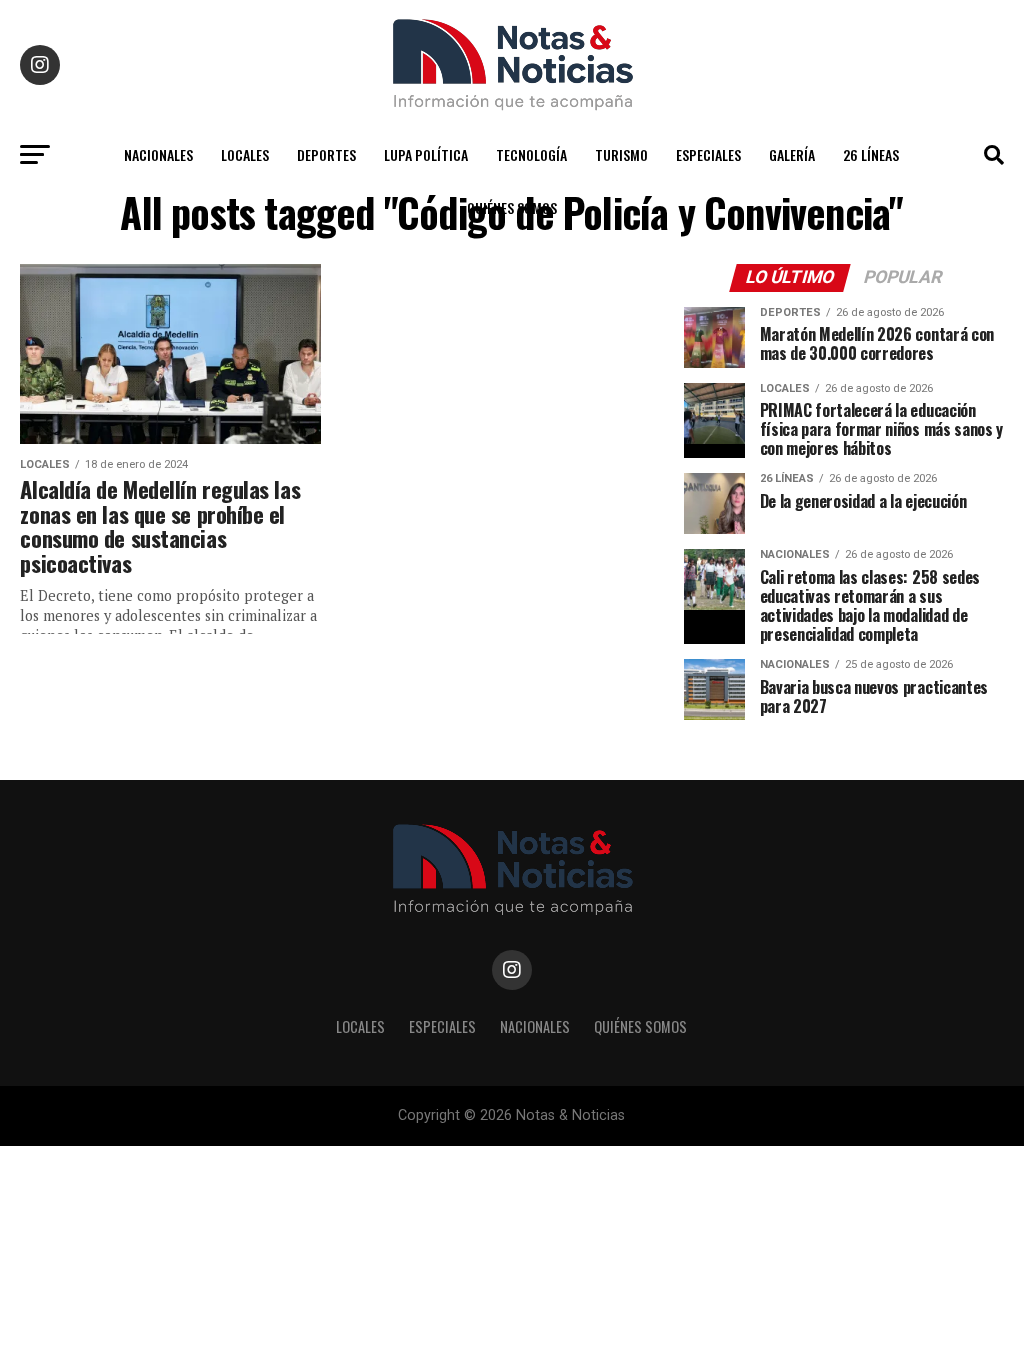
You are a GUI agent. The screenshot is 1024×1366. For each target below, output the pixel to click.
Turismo (621, 154)
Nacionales (158, 154)
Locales (245, 154)
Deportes (326, 154)
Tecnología (531, 154)
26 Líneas (871, 154)
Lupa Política (426, 154)
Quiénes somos (512, 207)
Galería (792, 154)
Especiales (708, 154)
